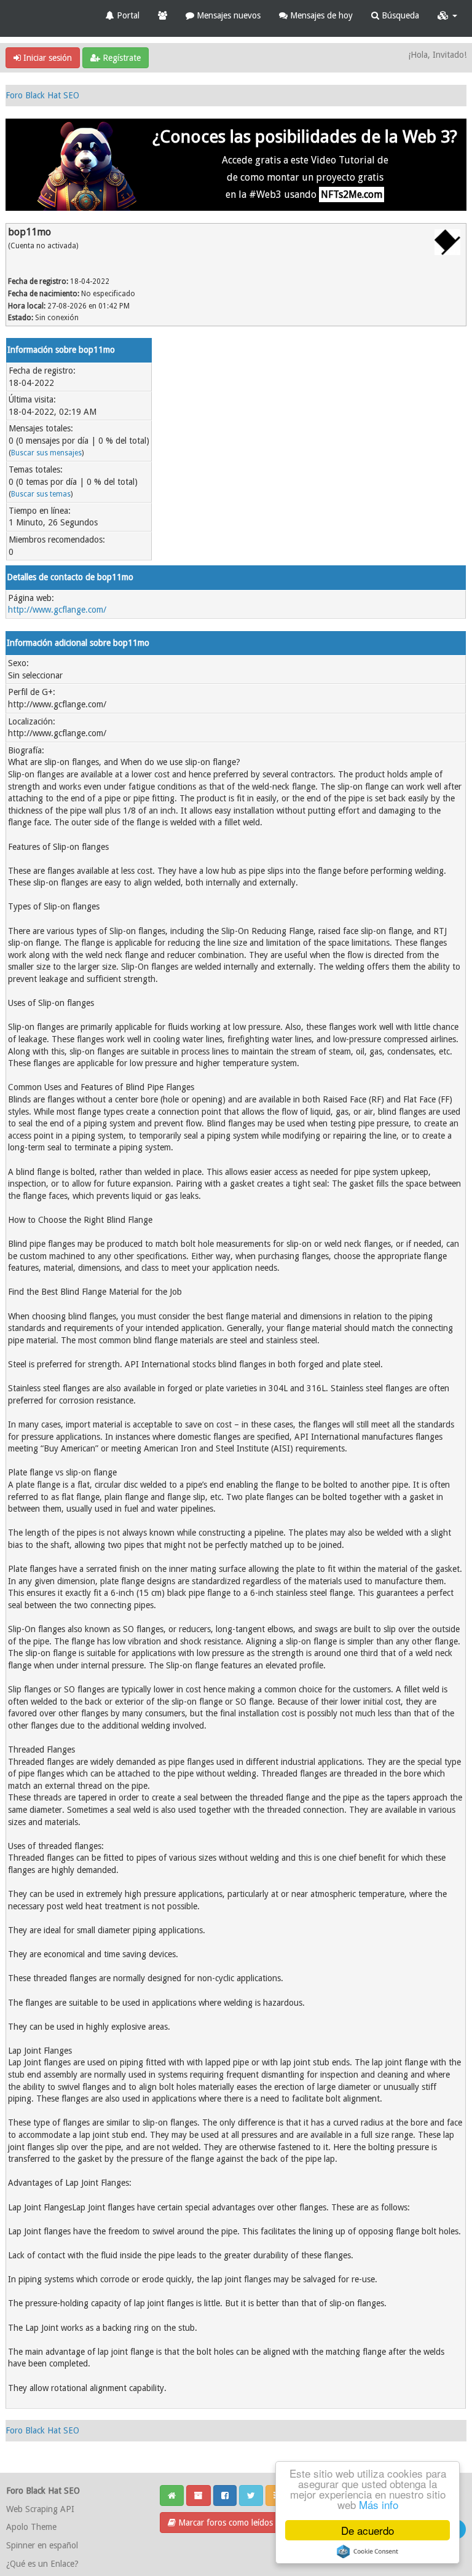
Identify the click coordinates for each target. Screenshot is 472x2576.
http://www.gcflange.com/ (57, 610)
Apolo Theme (31, 2527)
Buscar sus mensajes (46, 453)
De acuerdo (368, 2530)
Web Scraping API (40, 2509)
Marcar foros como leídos (224, 2523)
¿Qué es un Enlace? (42, 2564)
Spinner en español (42, 2545)
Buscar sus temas (41, 494)
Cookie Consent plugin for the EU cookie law (368, 2551)
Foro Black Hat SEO (42, 95)
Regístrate (120, 58)
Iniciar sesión (46, 58)
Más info (379, 2504)
